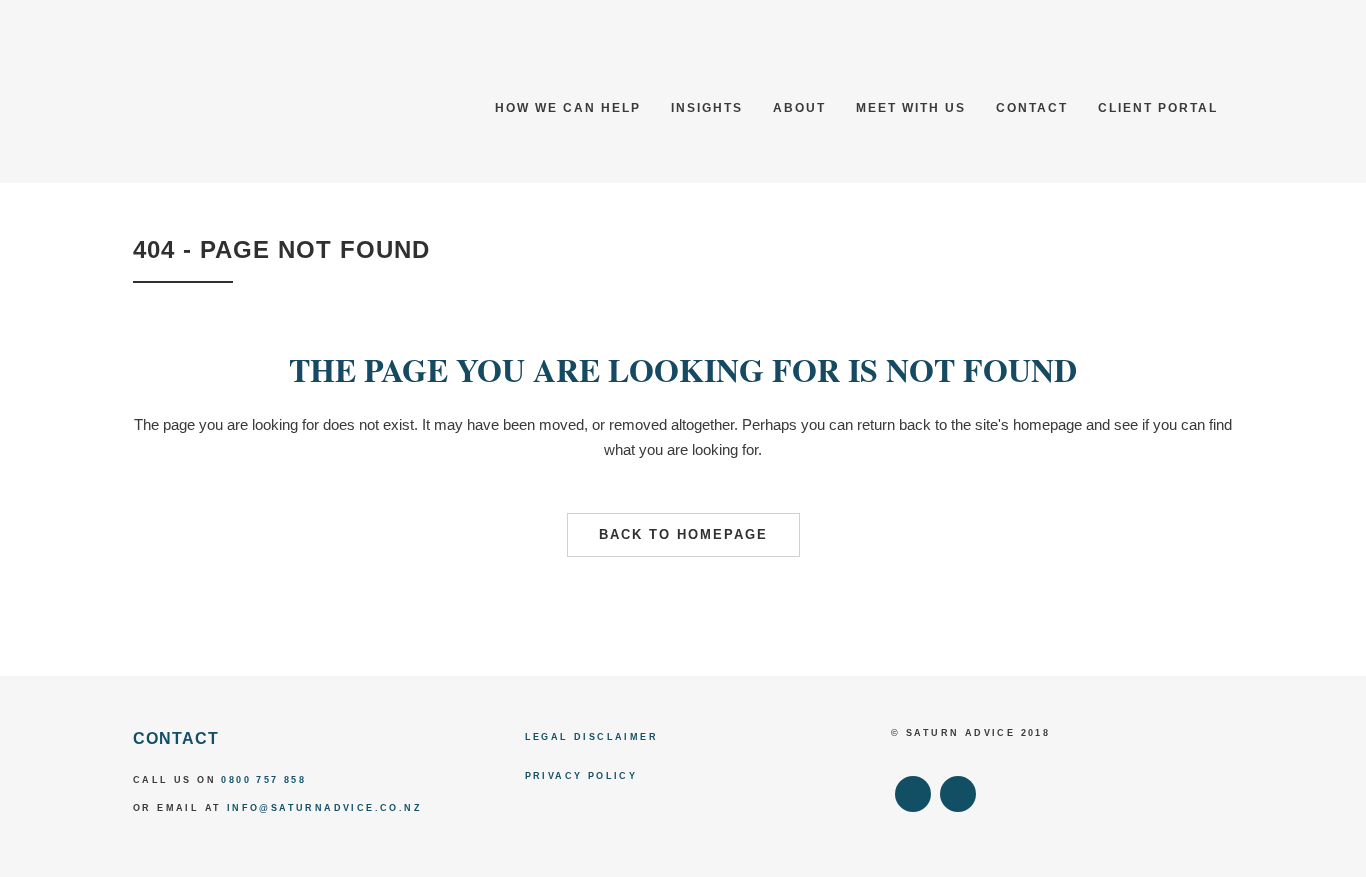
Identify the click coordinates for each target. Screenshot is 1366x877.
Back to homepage (683, 534)
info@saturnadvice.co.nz (324, 808)
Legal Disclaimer (591, 737)
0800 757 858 (263, 780)
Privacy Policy (581, 776)
